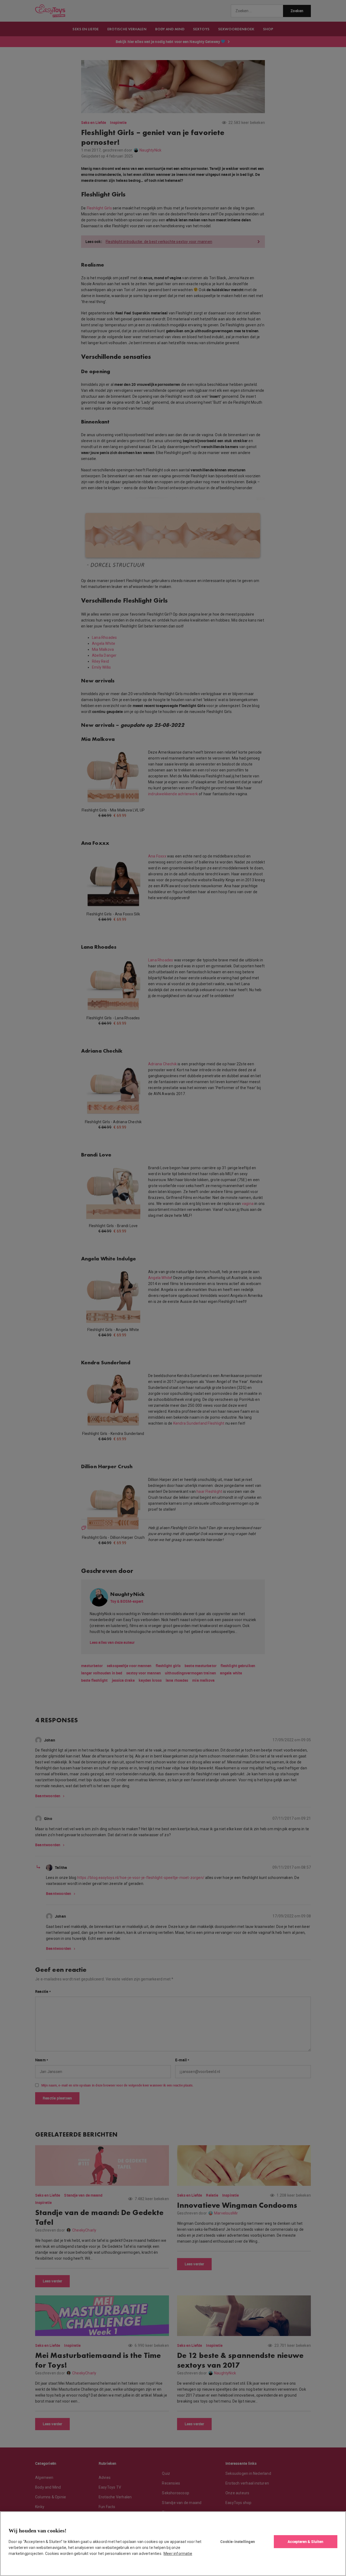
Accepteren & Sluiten (305, 2541)
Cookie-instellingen (238, 2541)
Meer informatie (178, 2554)
